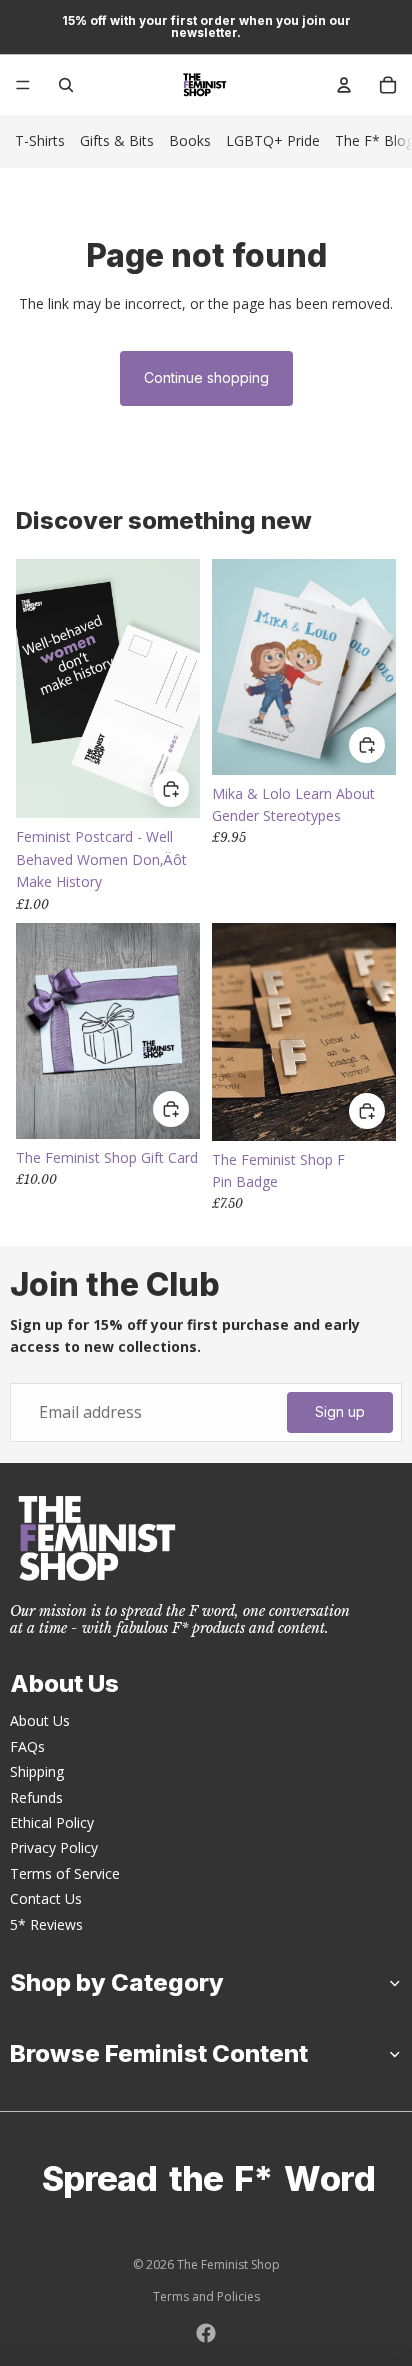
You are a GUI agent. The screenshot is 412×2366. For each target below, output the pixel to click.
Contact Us (46, 1898)
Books (190, 140)
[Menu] (23, 85)
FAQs (27, 1746)
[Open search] (66, 85)
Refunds (36, 1797)
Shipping (37, 1771)
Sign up (340, 1411)
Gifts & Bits (117, 140)
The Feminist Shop (228, 2264)
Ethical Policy (52, 1822)
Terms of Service (65, 1873)
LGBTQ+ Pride (273, 140)
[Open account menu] (344, 85)
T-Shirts (40, 140)
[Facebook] (206, 2333)
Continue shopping (206, 377)
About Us (40, 1720)
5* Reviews (46, 1924)
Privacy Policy (54, 1847)
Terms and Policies (206, 2296)
